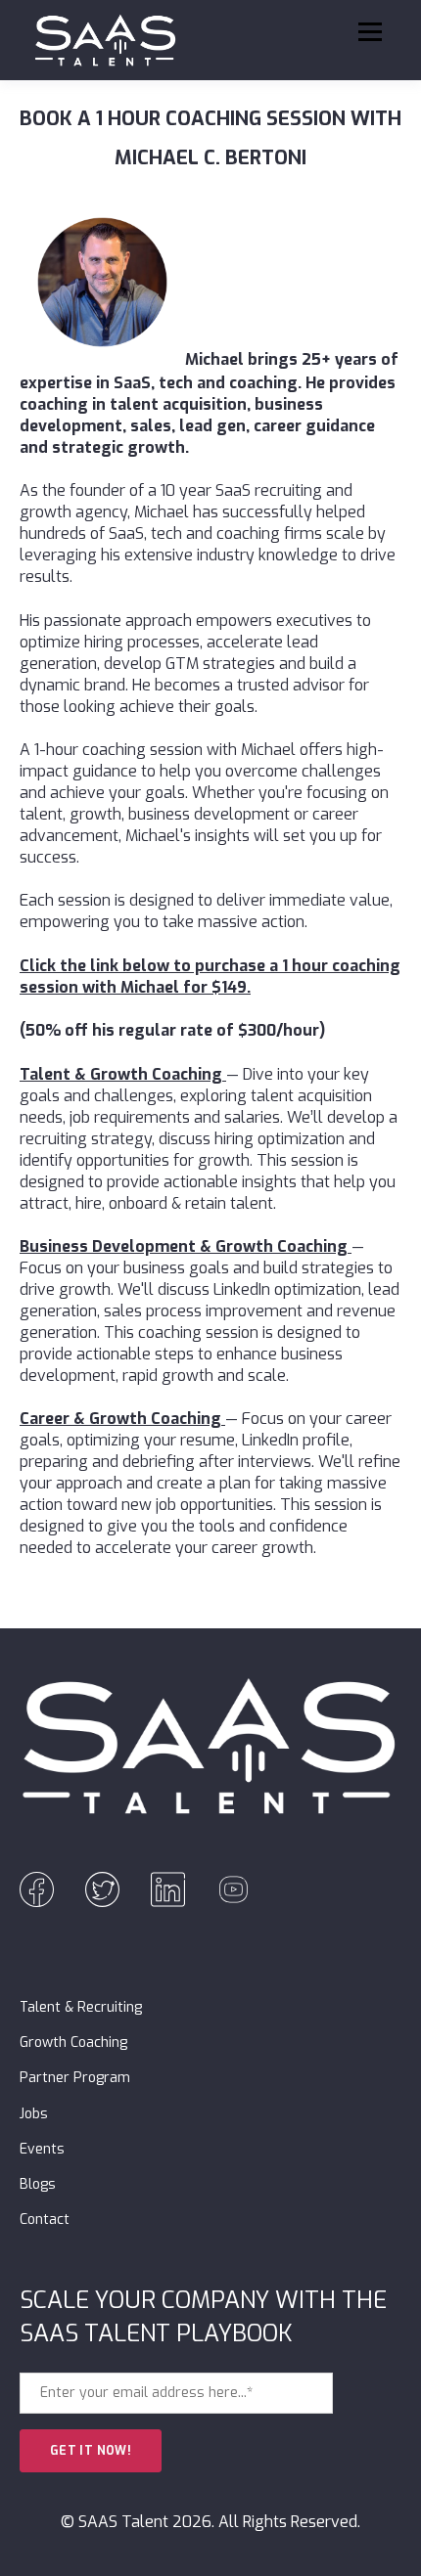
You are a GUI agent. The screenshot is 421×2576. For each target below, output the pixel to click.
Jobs (34, 2114)
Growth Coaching (73, 2043)
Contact (45, 2220)
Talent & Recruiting (81, 2007)
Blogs (38, 2184)
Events (42, 2149)
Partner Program (75, 2078)
